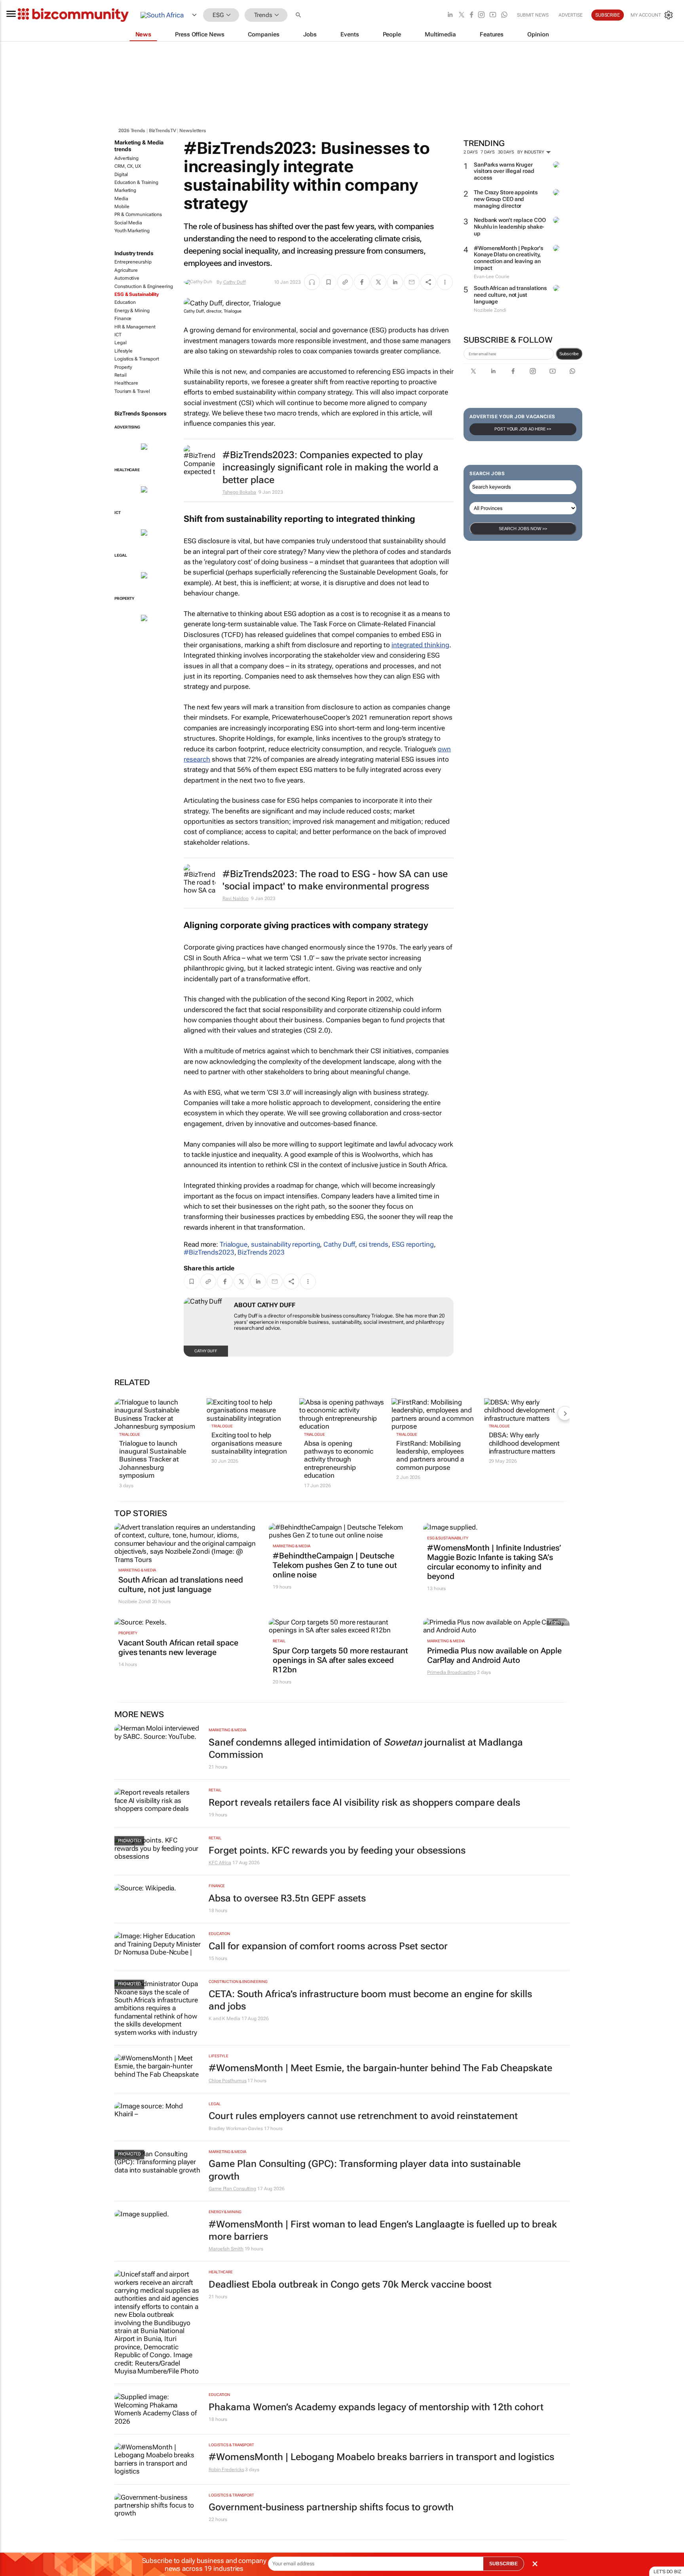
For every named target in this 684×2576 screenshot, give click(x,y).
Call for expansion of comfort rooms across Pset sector (328, 1946)
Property (123, 367)
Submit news (533, 15)
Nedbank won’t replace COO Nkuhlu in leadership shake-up (510, 227)
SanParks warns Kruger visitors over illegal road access (504, 171)
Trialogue (234, 1244)
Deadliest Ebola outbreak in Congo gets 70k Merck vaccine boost (350, 2284)
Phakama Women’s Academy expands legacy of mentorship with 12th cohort (376, 2407)
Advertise (571, 15)
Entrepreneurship (133, 262)
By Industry (531, 152)
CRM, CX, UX (128, 166)
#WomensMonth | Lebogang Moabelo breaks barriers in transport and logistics (381, 2457)
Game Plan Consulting (232, 2189)
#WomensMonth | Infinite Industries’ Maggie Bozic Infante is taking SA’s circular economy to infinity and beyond (494, 1562)
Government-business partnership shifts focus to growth (331, 2507)
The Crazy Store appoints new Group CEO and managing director (506, 199)
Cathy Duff (235, 282)
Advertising (126, 158)
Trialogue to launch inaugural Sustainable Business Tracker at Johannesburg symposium (153, 1460)
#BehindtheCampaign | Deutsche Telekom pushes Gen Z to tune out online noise (335, 1565)
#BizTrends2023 (209, 1252)
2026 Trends (132, 131)
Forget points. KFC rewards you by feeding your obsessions (337, 1850)
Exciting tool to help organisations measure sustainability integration (249, 1443)
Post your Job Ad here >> (523, 429)
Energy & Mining (132, 311)
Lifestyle (123, 351)
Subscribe (569, 354)
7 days (487, 152)
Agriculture (126, 270)
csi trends (373, 1244)
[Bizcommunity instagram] (481, 15)
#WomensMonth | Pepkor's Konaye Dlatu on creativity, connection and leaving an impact (508, 258)
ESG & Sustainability (137, 294)
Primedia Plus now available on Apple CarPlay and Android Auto (494, 1655)
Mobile (122, 207)
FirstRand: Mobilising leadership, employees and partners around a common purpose (430, 1455)
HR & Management (135, 327)
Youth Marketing (132, 231)
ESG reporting (413, 1244)
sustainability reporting (286, 1244)
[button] (299, 15)
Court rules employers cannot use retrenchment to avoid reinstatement (363, 2116)
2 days (470, 152)
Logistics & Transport (137, 359)
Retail (120, 375)
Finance (123, 318)
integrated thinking (420, 645)
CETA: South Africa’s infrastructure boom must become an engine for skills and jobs (370, 2000)
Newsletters (193, 131)
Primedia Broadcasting (451, 1672)
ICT (118, 335)
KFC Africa (220, 1863)
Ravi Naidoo (236, 898)
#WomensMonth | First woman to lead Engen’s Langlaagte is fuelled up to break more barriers (383, 2230)
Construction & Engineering (143, 286)
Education (125, 302)
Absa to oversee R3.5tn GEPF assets (287, 1898)
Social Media (128, 223)
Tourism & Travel (132, 391)
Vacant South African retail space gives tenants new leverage (178, 1647)
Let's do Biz (667, 2572)
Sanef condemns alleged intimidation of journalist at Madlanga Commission (366, 1749)
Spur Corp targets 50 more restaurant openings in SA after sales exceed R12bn (340, 1660)
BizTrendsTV (162, 131)
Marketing (125, 190)
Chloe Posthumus (228, 2081)
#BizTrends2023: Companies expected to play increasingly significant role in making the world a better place (331, 467)
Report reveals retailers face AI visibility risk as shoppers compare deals (364, 1803)
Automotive (127, 278)
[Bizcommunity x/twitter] (462, 15)
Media (121, 199)
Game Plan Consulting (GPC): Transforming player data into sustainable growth (365, 2170)
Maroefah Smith (226, 2249)
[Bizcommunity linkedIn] (450, 15)
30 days (506, 152)
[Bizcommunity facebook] (471, 15)
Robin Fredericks (226, 2470)
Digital (121, 174)
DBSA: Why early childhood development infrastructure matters (524, 1443)
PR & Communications (138, 214)
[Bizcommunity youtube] (493, 15)
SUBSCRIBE (503, 2564)
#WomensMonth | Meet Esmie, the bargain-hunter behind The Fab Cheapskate (380, 2068)
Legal (121, 343)
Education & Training (136, 182)
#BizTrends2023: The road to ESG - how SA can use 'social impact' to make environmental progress (335, 880)
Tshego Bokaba (239, 492)
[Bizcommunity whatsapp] (504, 15)
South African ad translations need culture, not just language (510, 295)
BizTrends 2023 (261, 1252)
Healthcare (126, 383)
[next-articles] (565, 1413)
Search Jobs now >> (523, 529)
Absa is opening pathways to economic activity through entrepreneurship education (339, 1460)
